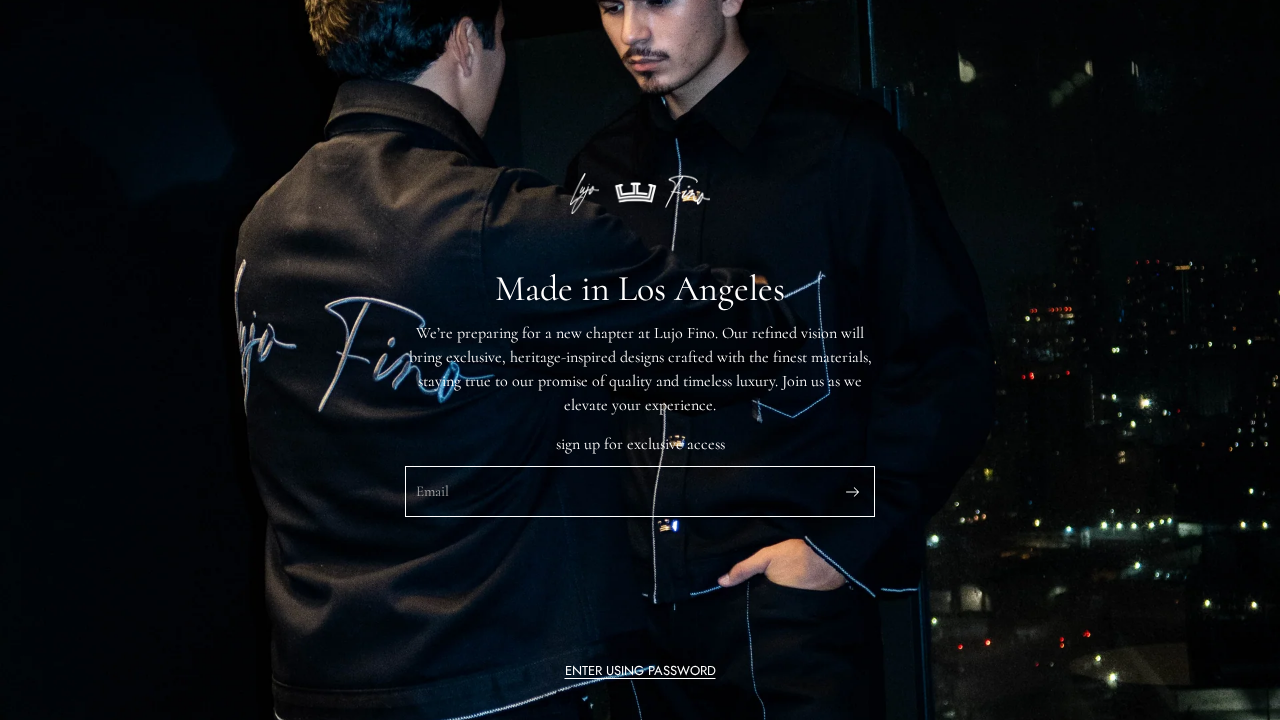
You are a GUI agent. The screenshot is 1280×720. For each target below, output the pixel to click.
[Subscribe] (852, 492)
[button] (640, 671)
